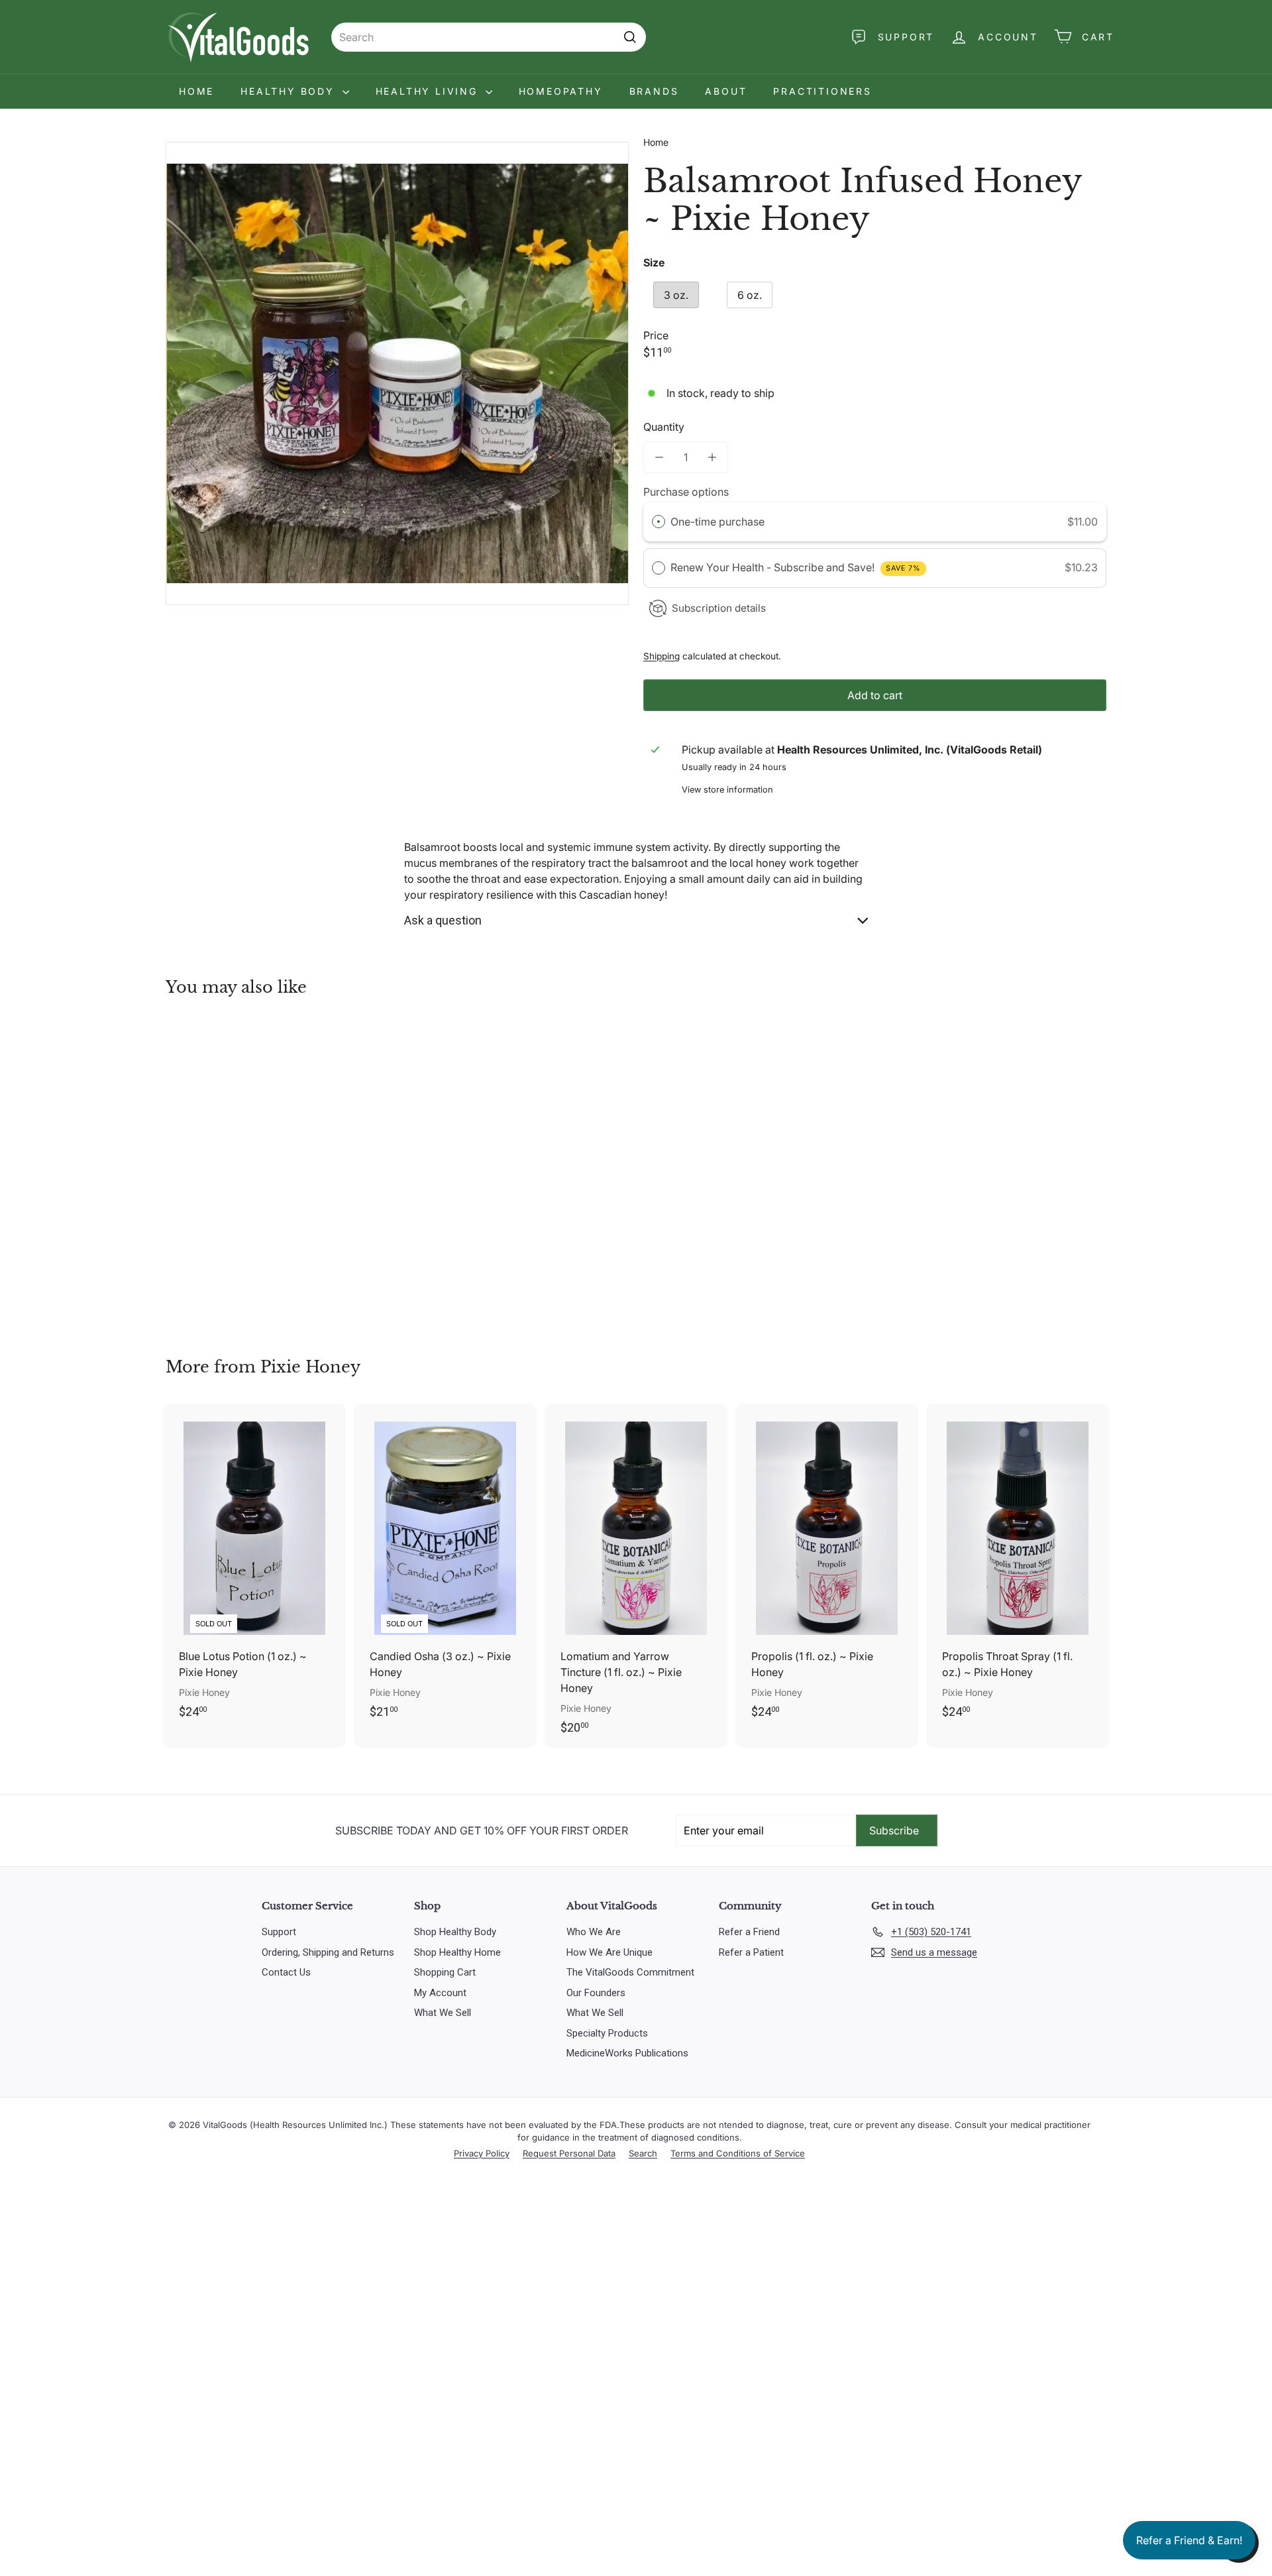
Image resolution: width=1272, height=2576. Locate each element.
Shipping (662, 656)
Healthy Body (290, 91)
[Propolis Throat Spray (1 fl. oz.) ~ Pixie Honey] (1018, 1568)
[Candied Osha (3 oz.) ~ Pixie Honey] (445, 1568)
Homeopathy (561, 91)
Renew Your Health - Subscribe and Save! (796, 567)
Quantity (664, 427)
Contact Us (286, 1972)
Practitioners (822, 91)
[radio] (659, 522)
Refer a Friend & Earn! (1189, 2540)
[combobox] (489, 37)
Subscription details (719, 608)
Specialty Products (607, 2033)
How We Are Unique (609, 1952)
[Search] (630, 37)
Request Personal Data (569, 2153)
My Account (440, 1993)
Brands (654, 91)
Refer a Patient (751, 1952)
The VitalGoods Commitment (630, 1972)
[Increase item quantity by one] (712, 457)
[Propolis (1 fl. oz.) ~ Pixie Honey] (827, 1568)
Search (643, 2153)
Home (196, 91)
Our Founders (596, 1993)
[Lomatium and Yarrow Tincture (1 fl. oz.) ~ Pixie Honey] (636, 1576)
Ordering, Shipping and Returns (328, 1952)
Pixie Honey (310, 1367)
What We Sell (443, 2013)
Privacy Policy (482, 2153)
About (726, 91)
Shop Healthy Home (457, 1952)
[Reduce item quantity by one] (659, 457)
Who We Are (594, 1932)
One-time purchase (717, 522)
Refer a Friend (749, 1932)
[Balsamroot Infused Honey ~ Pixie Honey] (238, 1167)
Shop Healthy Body (455, 1932)
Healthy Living (429, 91)
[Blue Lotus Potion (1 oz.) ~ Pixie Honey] (254, 1568)
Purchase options (686, 492)
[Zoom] (397, 373)
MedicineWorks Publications (627, 2053)
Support (279, 1932)
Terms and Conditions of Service (738, 2153)
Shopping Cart (445, 1972)
